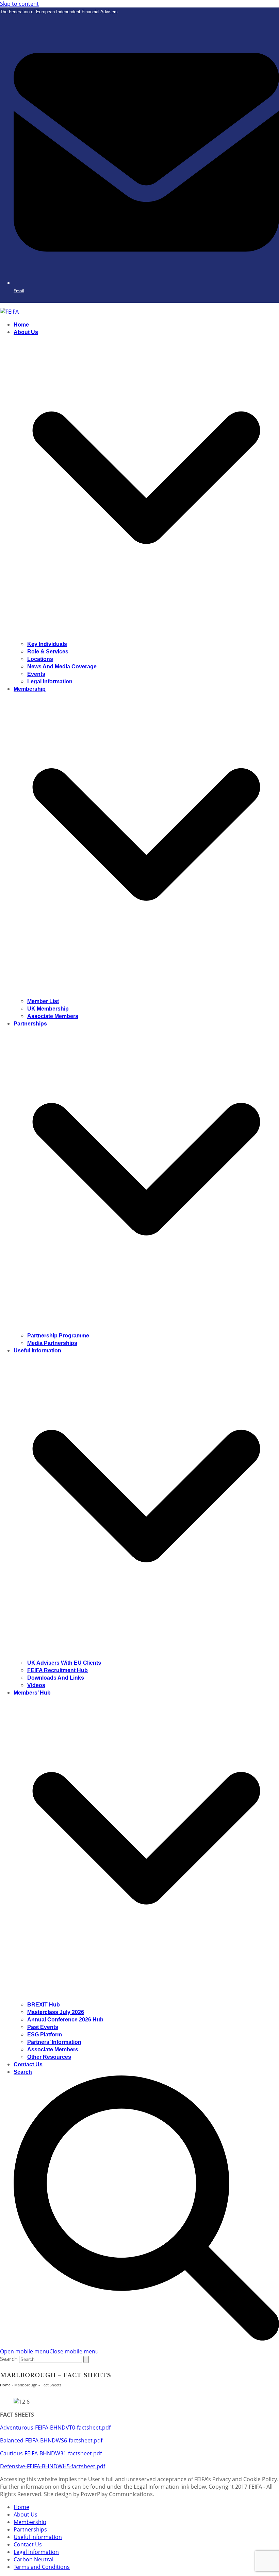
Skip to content (19, 4)
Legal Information (36, 2552)
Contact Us (28, 2544)
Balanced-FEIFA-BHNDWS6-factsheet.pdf (51, 2440)
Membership (30, 2522)
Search (9, 2359)
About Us (26, 2514)
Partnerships (30, 2529)
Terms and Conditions (42, 2567)
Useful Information (38, 2537)
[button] (49, 2351)
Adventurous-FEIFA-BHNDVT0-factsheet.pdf (55, 2428)
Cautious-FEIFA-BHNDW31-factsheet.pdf (51, 2453)
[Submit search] (86, 2359)
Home (21, 2507)
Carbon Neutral (34, 2559)
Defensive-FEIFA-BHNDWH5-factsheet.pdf (53, 2466)
